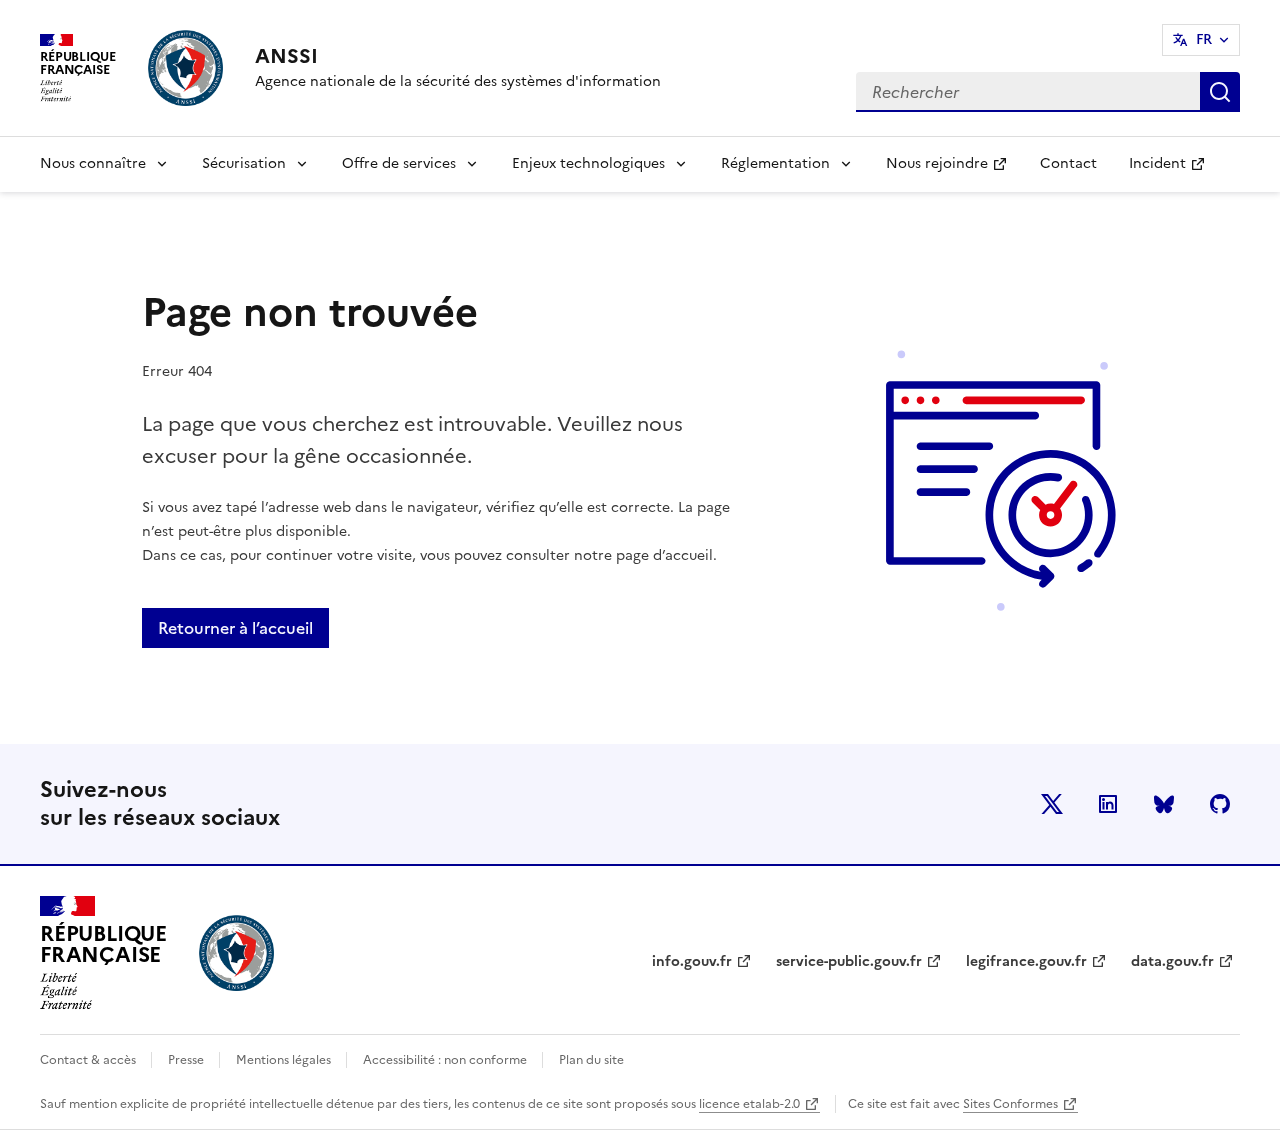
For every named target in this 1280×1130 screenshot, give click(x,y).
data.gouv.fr (1172, 961)
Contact (1068, 163)
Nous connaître (93, 163)
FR (1204, 39)
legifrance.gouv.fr (1026, 961)
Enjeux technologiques (588, 163)
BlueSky (1164, 804)
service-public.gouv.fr (849, 961)
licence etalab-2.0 (749, 1104)
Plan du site (591, 1060)
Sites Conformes (1010, 1104)
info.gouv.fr (692, 961)
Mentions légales (285, 1060)
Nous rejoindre (954, 169)
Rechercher (1220, 92)
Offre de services (399, 163)
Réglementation (775, 163)
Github (1220, 804)
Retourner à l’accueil (235, 628)
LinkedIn (1108, 804)
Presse (187, 1060)
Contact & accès (89, 1060)
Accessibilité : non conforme (446, 1060)
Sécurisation (244, 163)
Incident (1175, 169)
